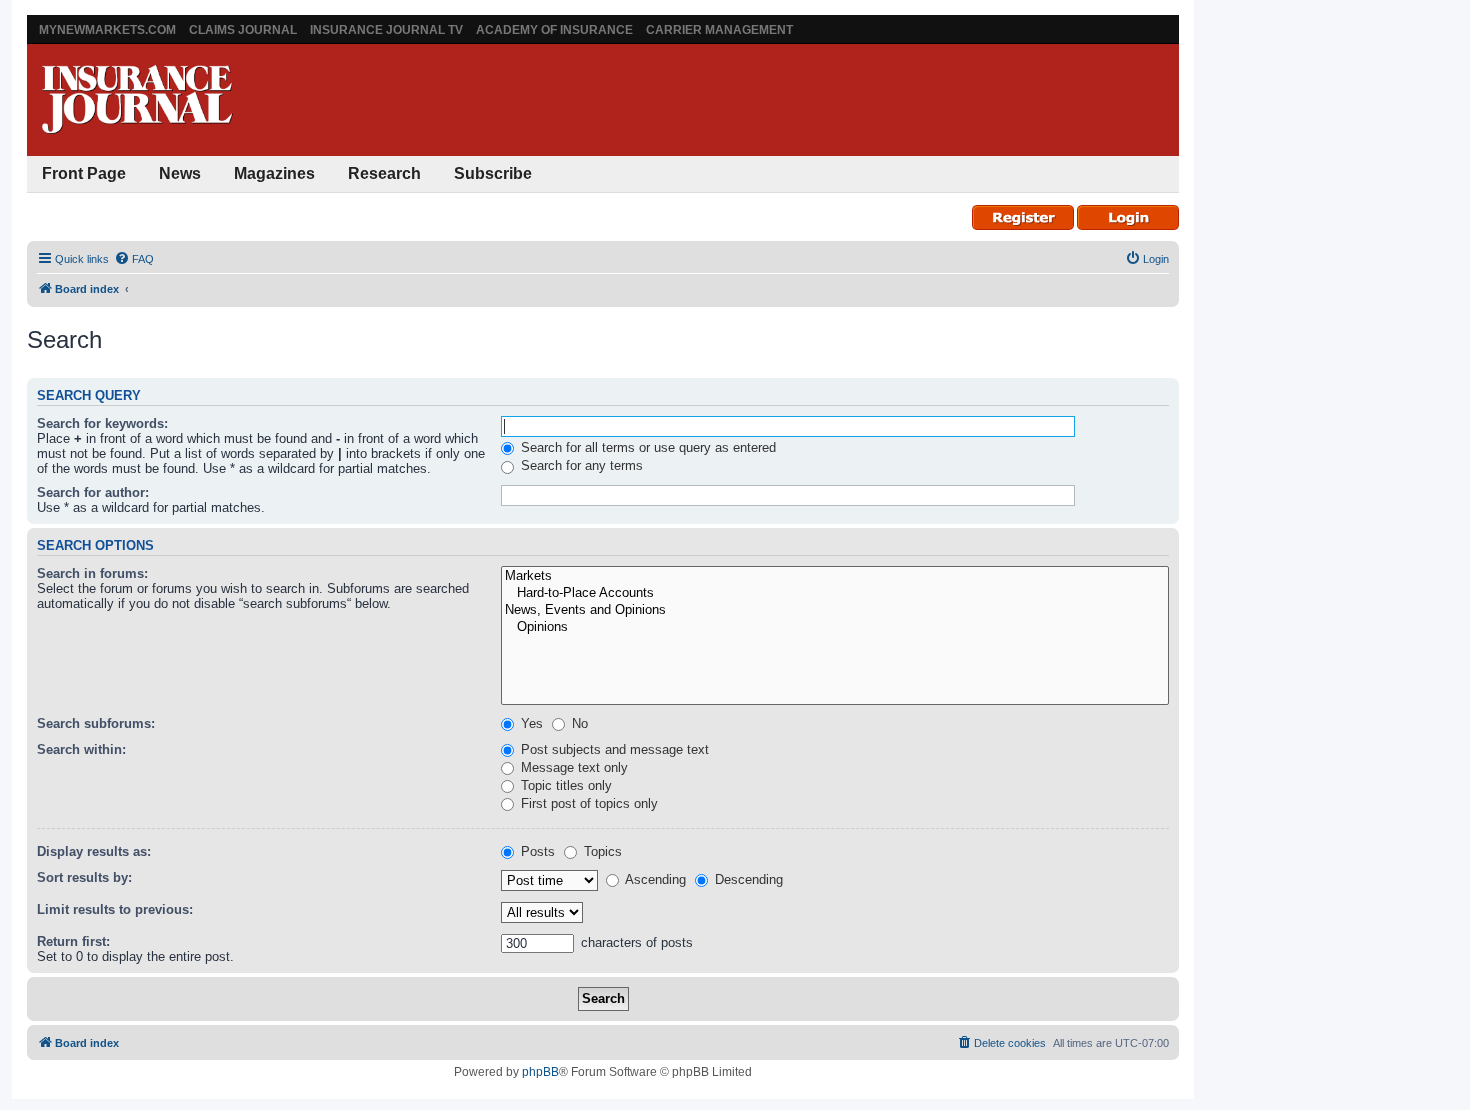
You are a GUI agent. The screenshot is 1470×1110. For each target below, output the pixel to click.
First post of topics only (587, 803)
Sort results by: (84, 877)
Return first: (73, 941)
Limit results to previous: (115, 909)
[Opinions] (835, 627)
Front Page (84, 173)
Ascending (654, 879)
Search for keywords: (102, 423)
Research (384, 173)
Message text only (572, 767)
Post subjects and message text (613, 749)
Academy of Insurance (554, 30)
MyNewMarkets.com (107, 30)
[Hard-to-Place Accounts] (835, 593)
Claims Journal (243, 30)
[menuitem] (134, 259)
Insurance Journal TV (386, 30)
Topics (601, 851)
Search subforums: (96, 723)
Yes (530, 723)
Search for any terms (580, 465)
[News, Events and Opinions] (835, 610)
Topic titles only (564, 785)
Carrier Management (719, 30)
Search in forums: (92, 573)
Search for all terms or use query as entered (646, 447)
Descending (747, 879)
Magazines (274, 173)
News (180, 173)
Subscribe (493, 173)
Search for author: (93, 492)
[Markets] (835, 576)
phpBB (540, 1072)
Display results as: (94, 851)
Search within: (81, 749)
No (578, 723)
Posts (536, 851)
